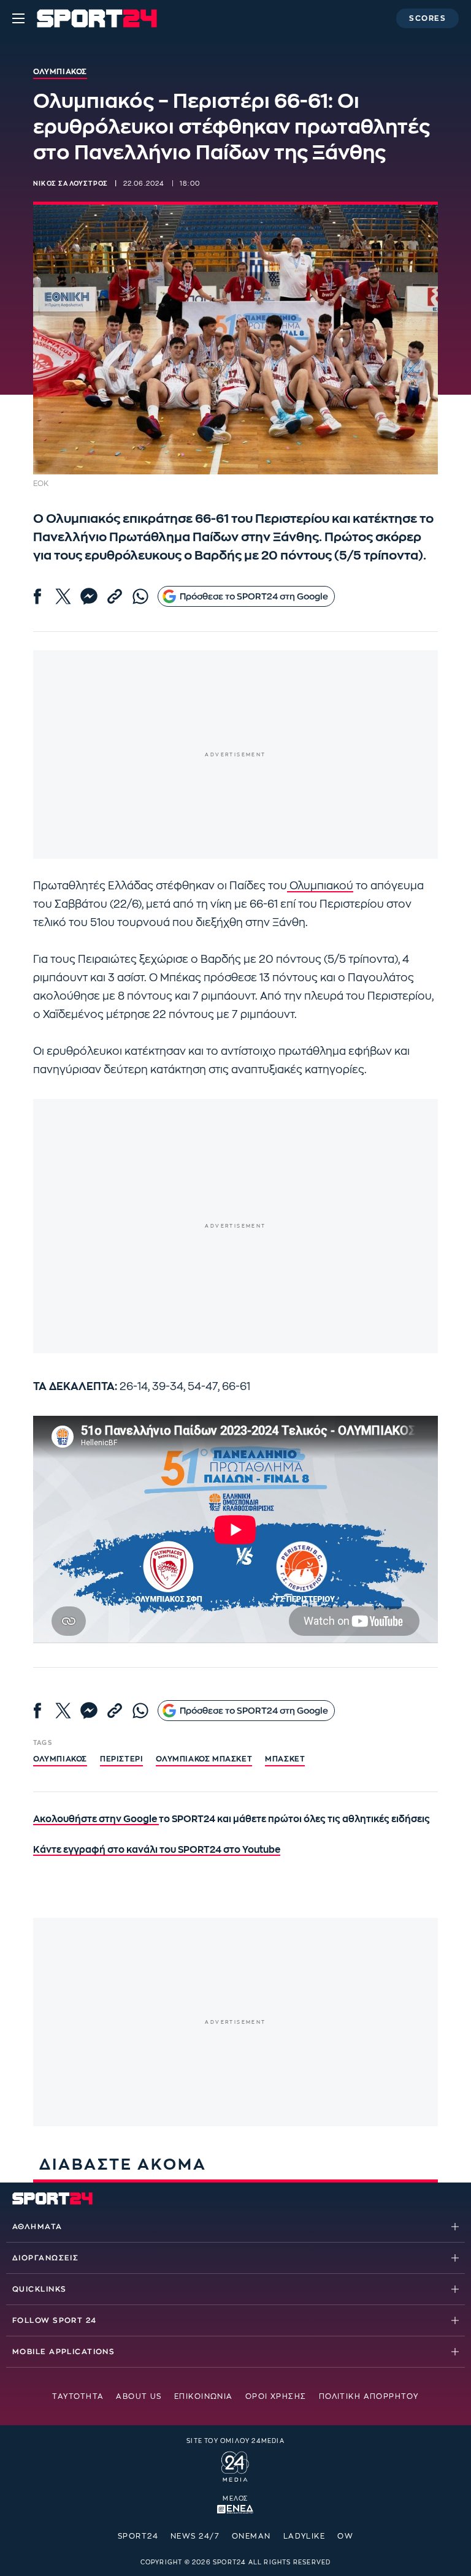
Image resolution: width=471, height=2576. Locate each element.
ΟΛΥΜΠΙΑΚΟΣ (60, 1759)
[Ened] (235, 2508)
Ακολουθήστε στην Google (96, 1819)
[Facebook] (37, 596)
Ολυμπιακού (320, 886)
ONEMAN (251, 2536)
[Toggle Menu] (18, 18)
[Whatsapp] (140, 596)
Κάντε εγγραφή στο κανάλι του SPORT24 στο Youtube (157, 1850)
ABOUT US (139, 2396)
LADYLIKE (304, 2536)
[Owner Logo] (235, 2465)
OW (345, 2536)
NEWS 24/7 (195, 2536)
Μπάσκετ (285, 1759)
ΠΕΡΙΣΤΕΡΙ (121, 1759)
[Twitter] (63, 596)
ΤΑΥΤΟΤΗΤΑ (78, 2396)
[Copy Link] (115, 596)
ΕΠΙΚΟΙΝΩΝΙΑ (204, 2396)
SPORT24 (138, 2536)
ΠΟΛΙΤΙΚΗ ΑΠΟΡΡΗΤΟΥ (369, 2396)
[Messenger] (89, 596)
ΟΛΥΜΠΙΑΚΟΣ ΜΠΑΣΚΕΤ (204, 1759)
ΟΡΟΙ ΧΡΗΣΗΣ (276, 2396)
